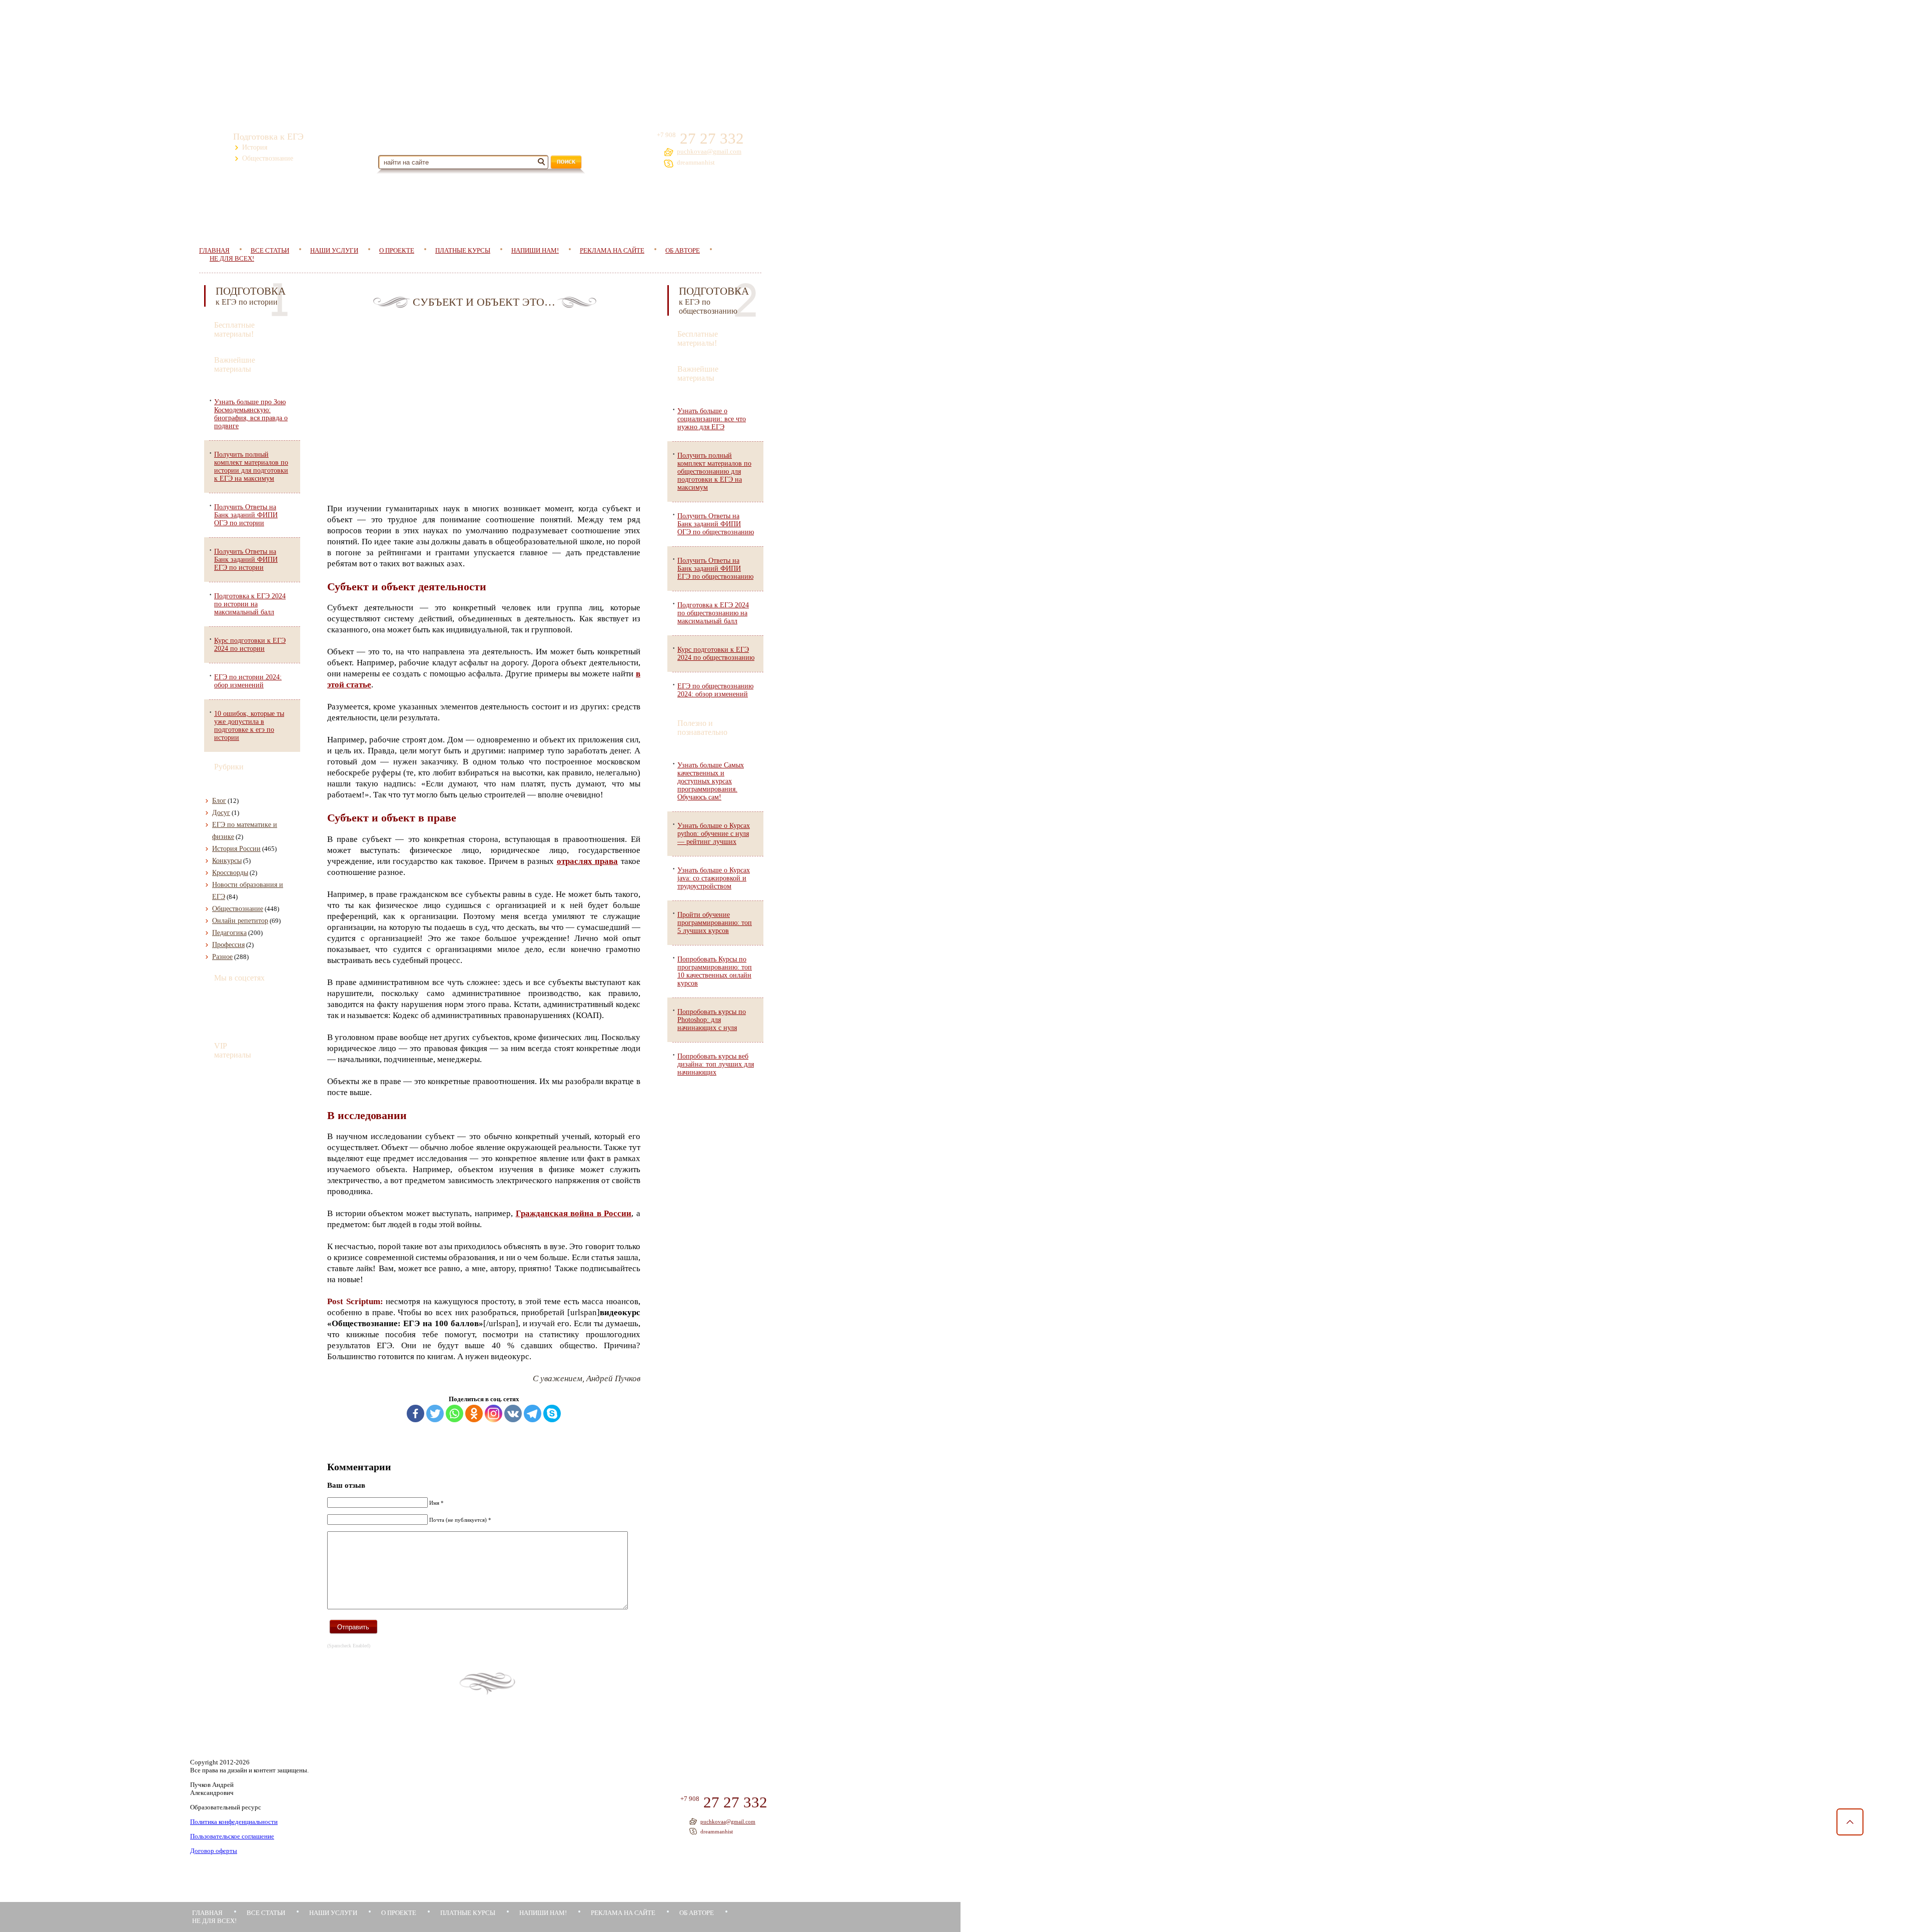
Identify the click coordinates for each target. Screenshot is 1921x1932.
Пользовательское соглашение (232, 1836)
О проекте (397, 250)
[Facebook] (415, 1413)
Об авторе (683, 250)
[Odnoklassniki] (474, 1413)
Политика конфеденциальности (234, 1822)
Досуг (221, 813)
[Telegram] (533, 1413)
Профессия (228, 945)
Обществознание (268, 158)
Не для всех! (232, 258)
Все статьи (266, 1913)
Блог (219, 801)
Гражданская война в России (574, 1213)
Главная (207, 1913)
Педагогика (229, 933)
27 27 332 (710, 138)
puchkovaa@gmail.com (709, 151)
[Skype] (552, 1413)
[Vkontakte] (513, 1413)
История (255, 147)
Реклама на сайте (612, 250)
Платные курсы (463, 250)
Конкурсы (227, 861)
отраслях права (588, 861)
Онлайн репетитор (240, 921)
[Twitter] (435, 1413)
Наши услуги (334, 250)
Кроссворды (230, 873)
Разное (222, 957)
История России (236, 849)
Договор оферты (214, 1851)
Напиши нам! (535, 250)
